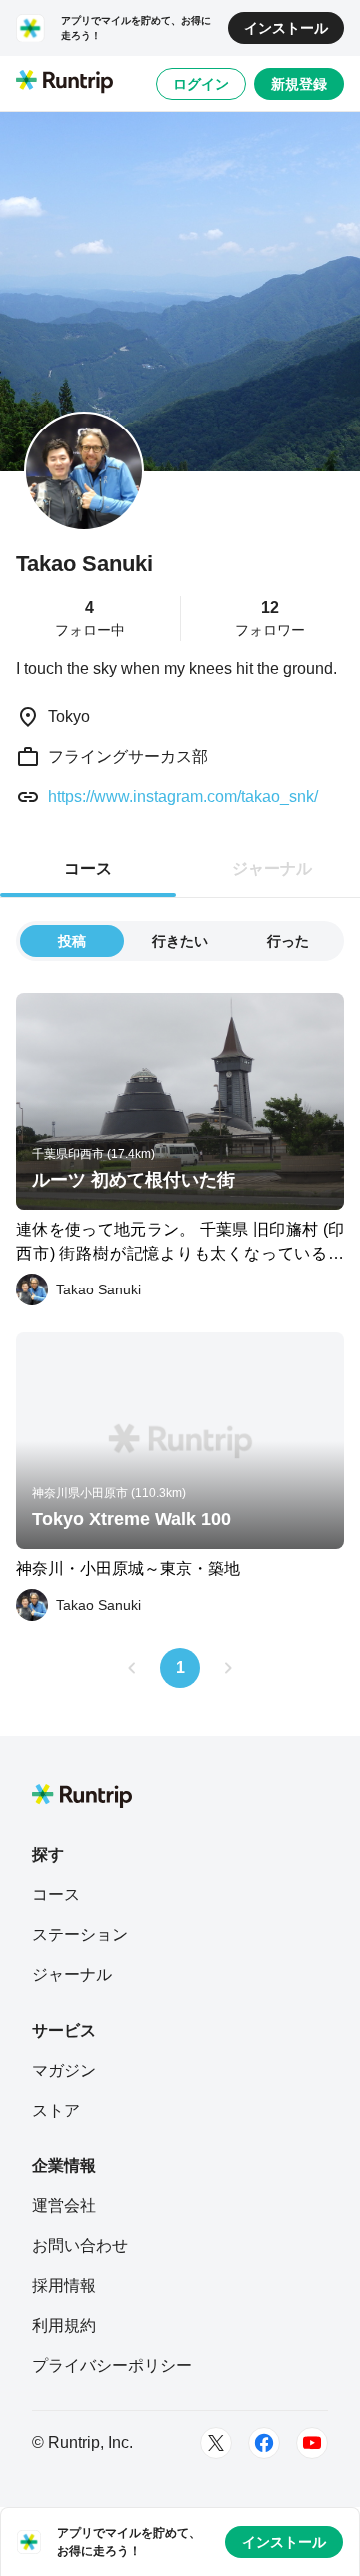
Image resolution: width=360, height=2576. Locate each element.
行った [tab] (288, 941)
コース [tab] (88, 868)
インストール (286, 28)
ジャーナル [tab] (272, 868)
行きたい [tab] (180, 941)
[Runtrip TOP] (64, 83)
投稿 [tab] (72, 941)
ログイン (201, 84)
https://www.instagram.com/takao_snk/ (183, 797)
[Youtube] (312, 2443)
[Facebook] (264, 2443)
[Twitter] (216, 2443)
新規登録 (299, 84)
